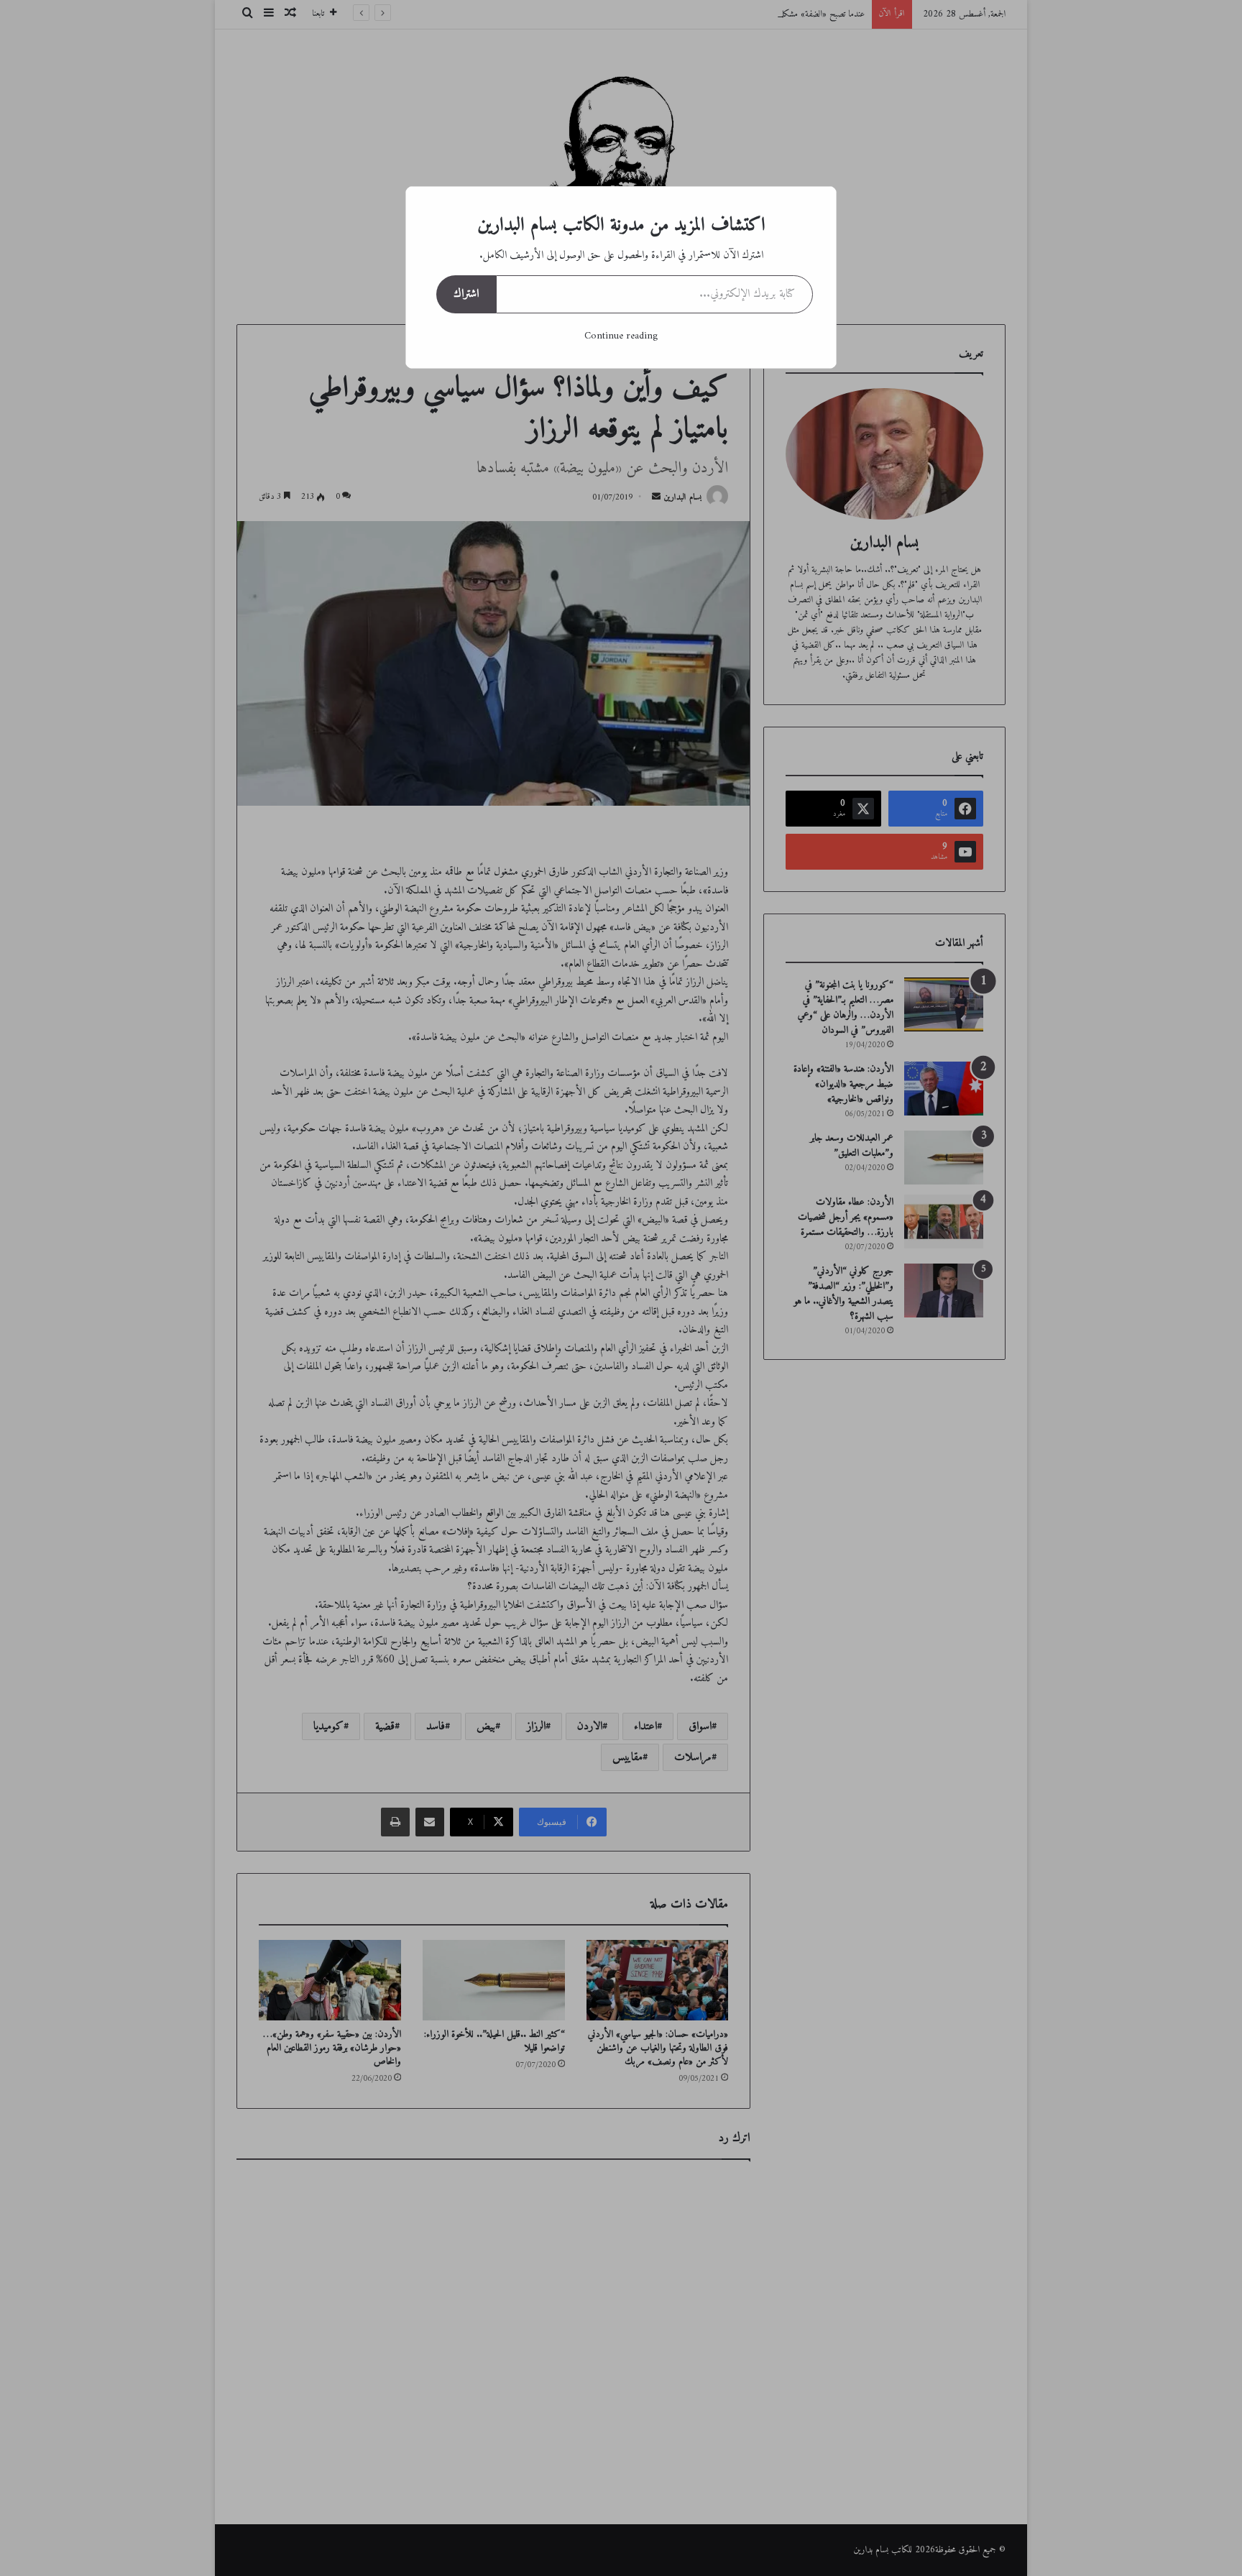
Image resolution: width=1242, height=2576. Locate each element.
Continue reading (621, 336)
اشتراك (466, 294)
